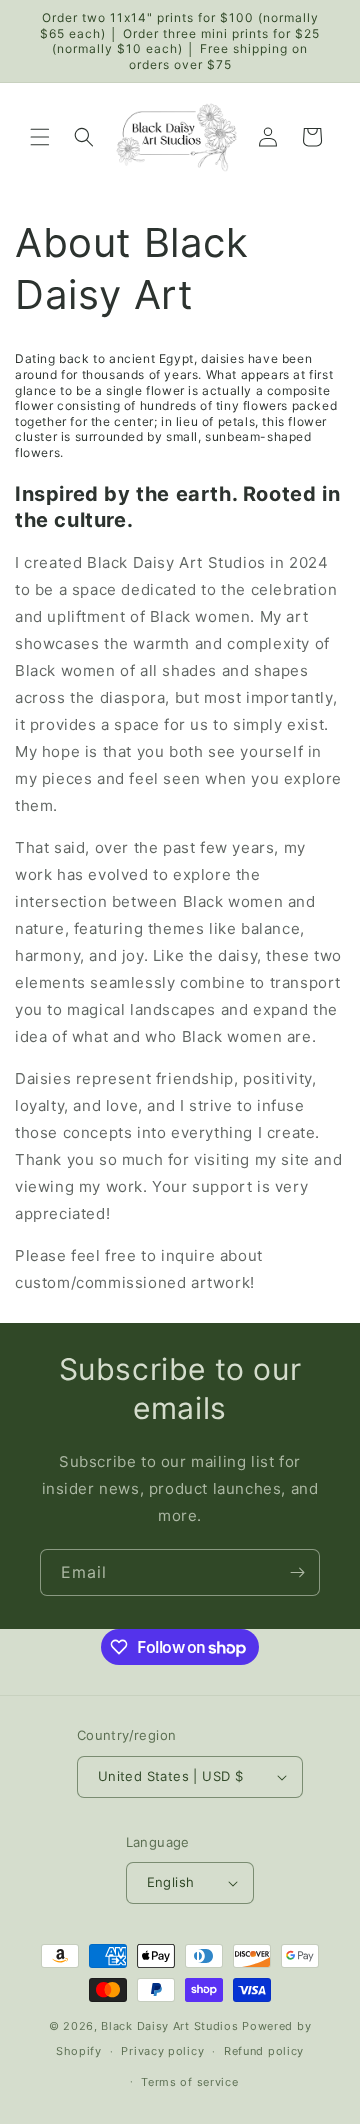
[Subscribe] (297, 1572)
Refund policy (264, 2051)
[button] (40, 137)
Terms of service (189, 2082)
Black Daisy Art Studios (169, 2026)
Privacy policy (162, 2051)
